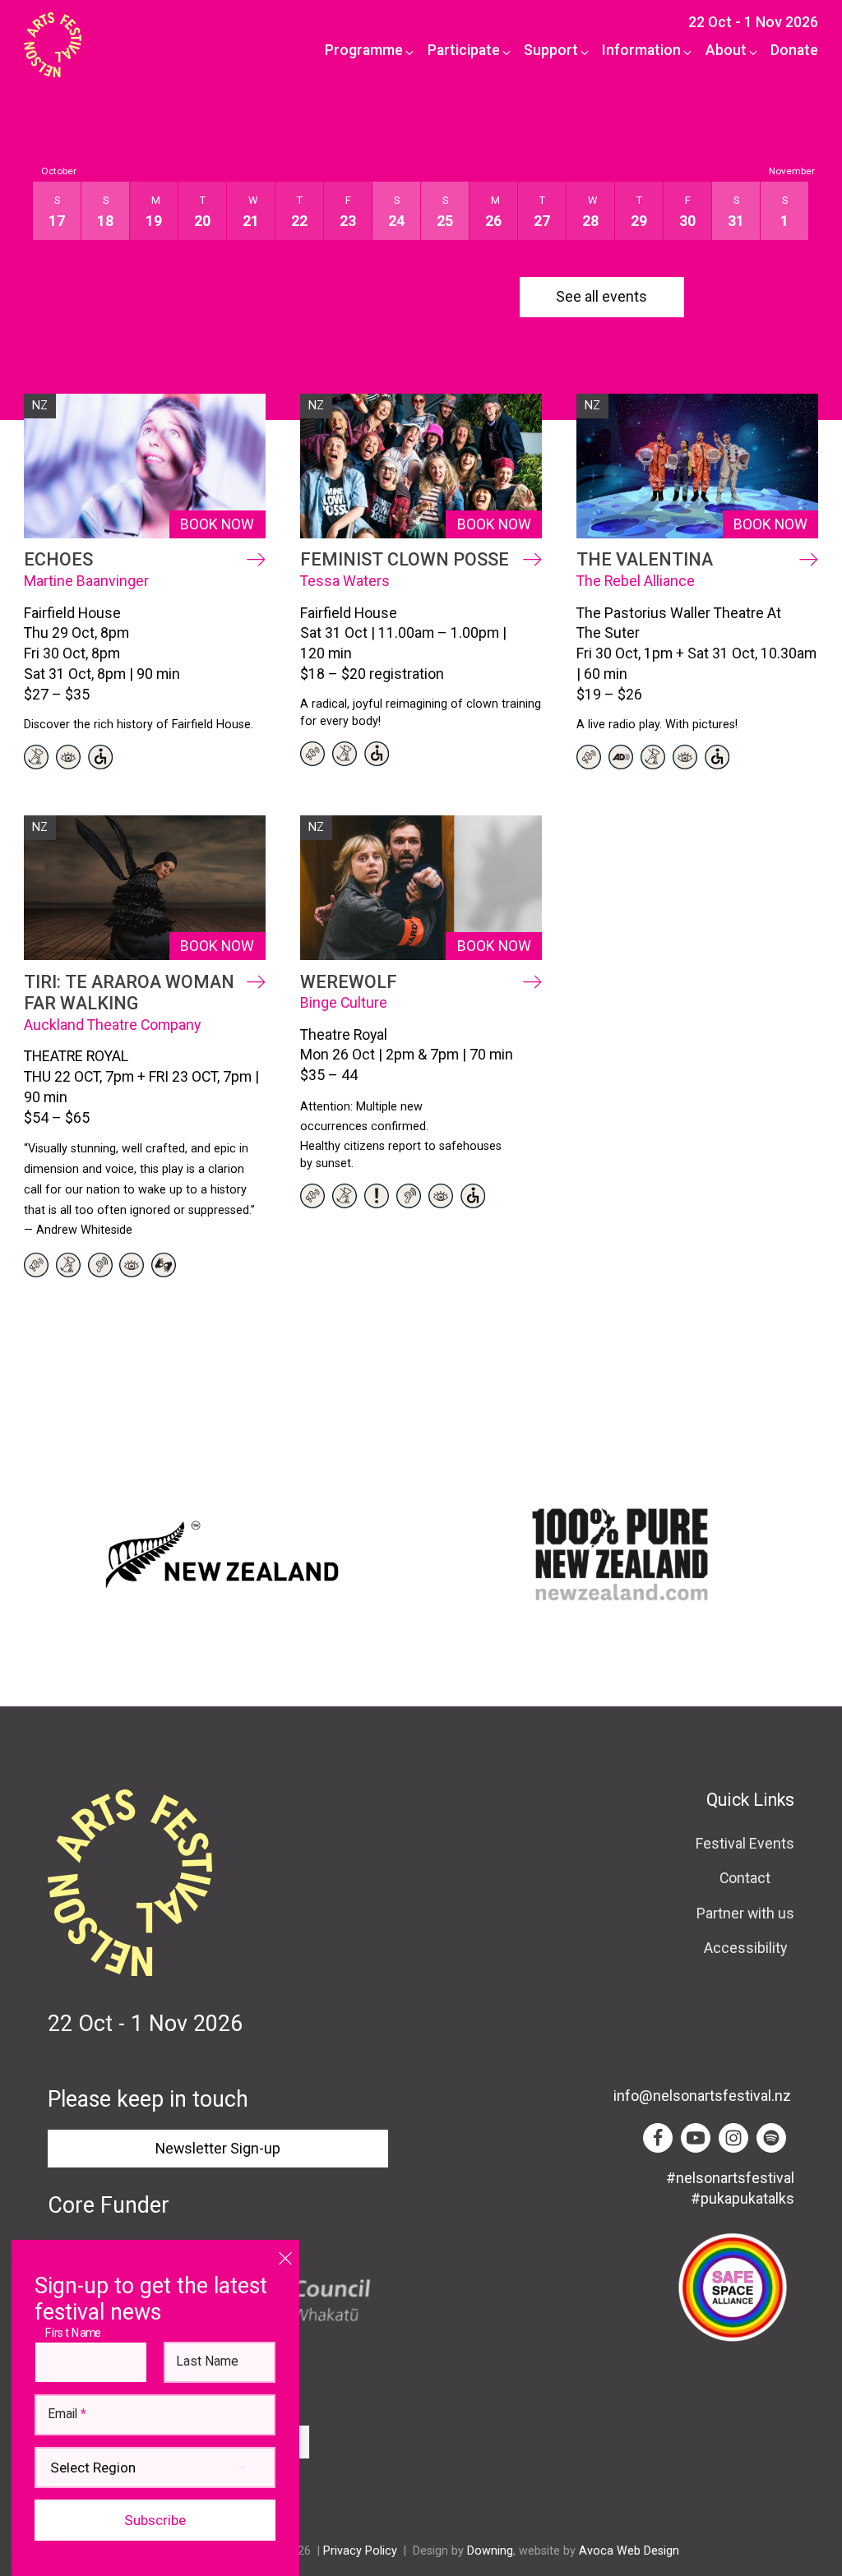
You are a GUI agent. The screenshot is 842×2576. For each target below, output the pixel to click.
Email (67, 2415)
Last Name (207, 2362)
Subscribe (155, 2520)
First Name (77, 2333)
